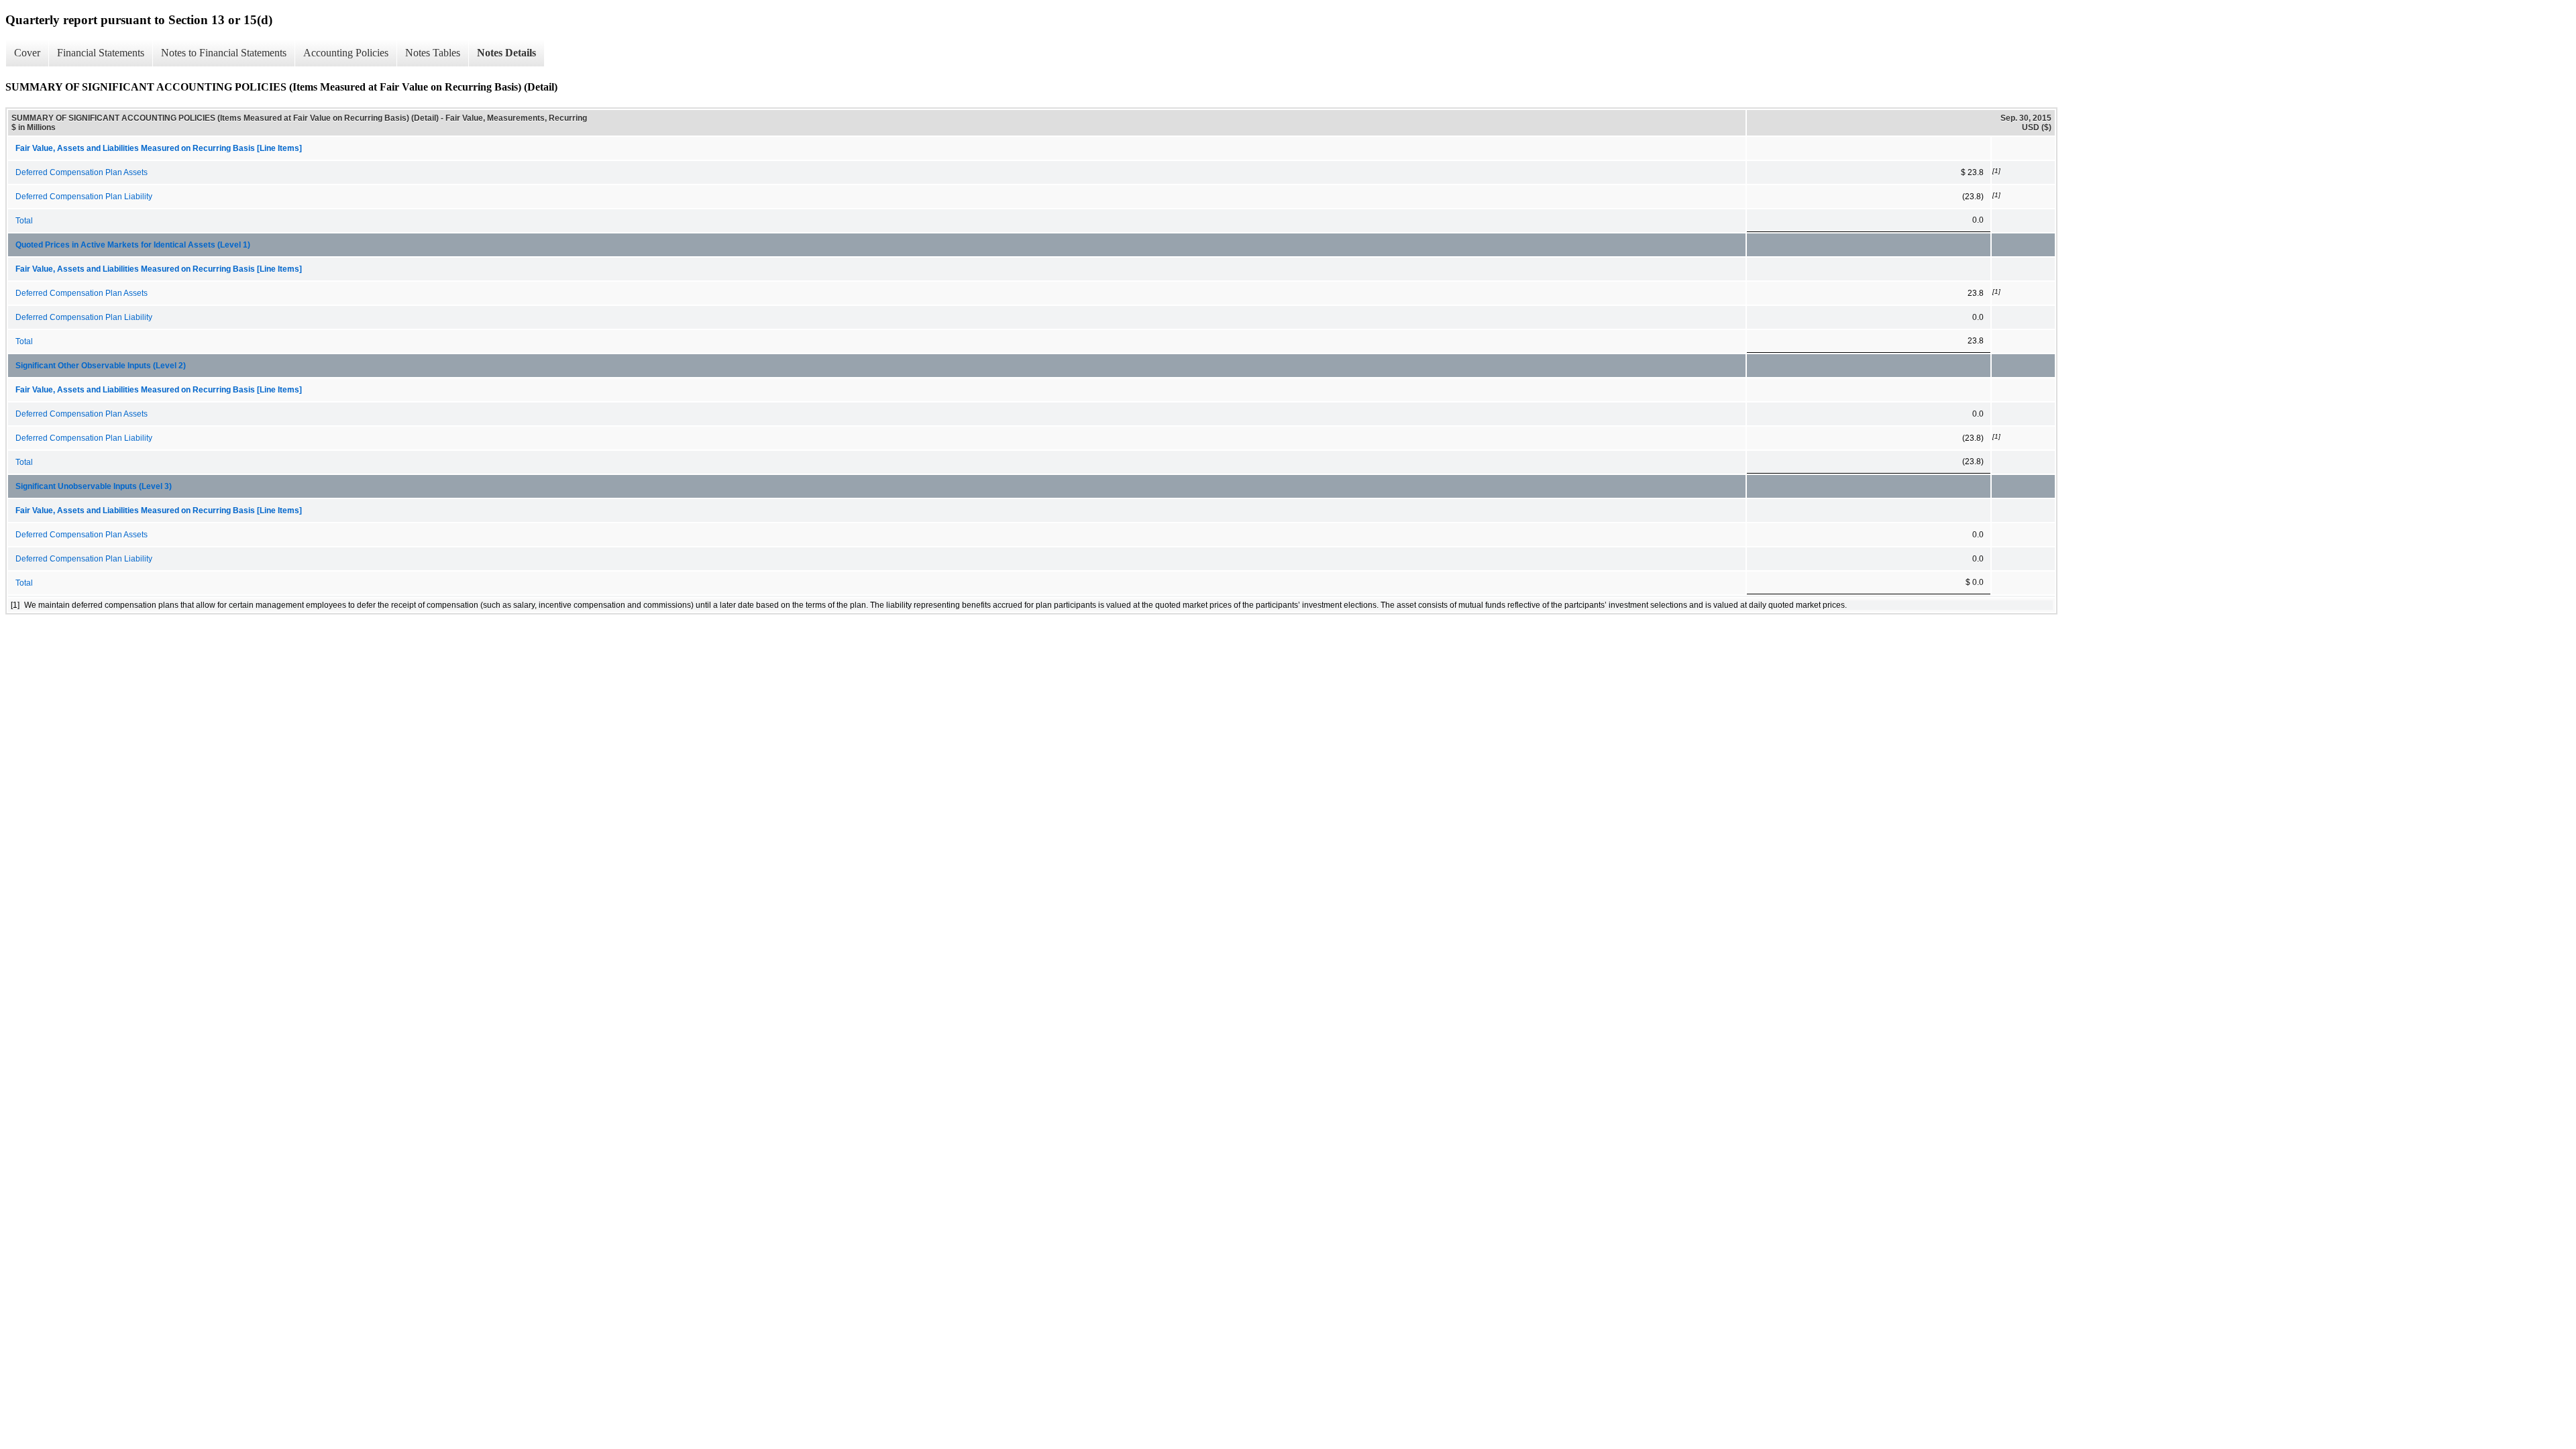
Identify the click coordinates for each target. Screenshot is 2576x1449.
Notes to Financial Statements (224, 53)
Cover (27, 53)
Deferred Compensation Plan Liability (84, 197)
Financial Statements (101, 53)
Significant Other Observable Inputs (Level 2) (101, 366)
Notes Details (506, 53)
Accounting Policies (346, 53)
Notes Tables (433, 53)
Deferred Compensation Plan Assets (82, 172)
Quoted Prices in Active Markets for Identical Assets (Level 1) (133, 245)
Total (24, 221)
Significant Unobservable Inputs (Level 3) (94, 486)
